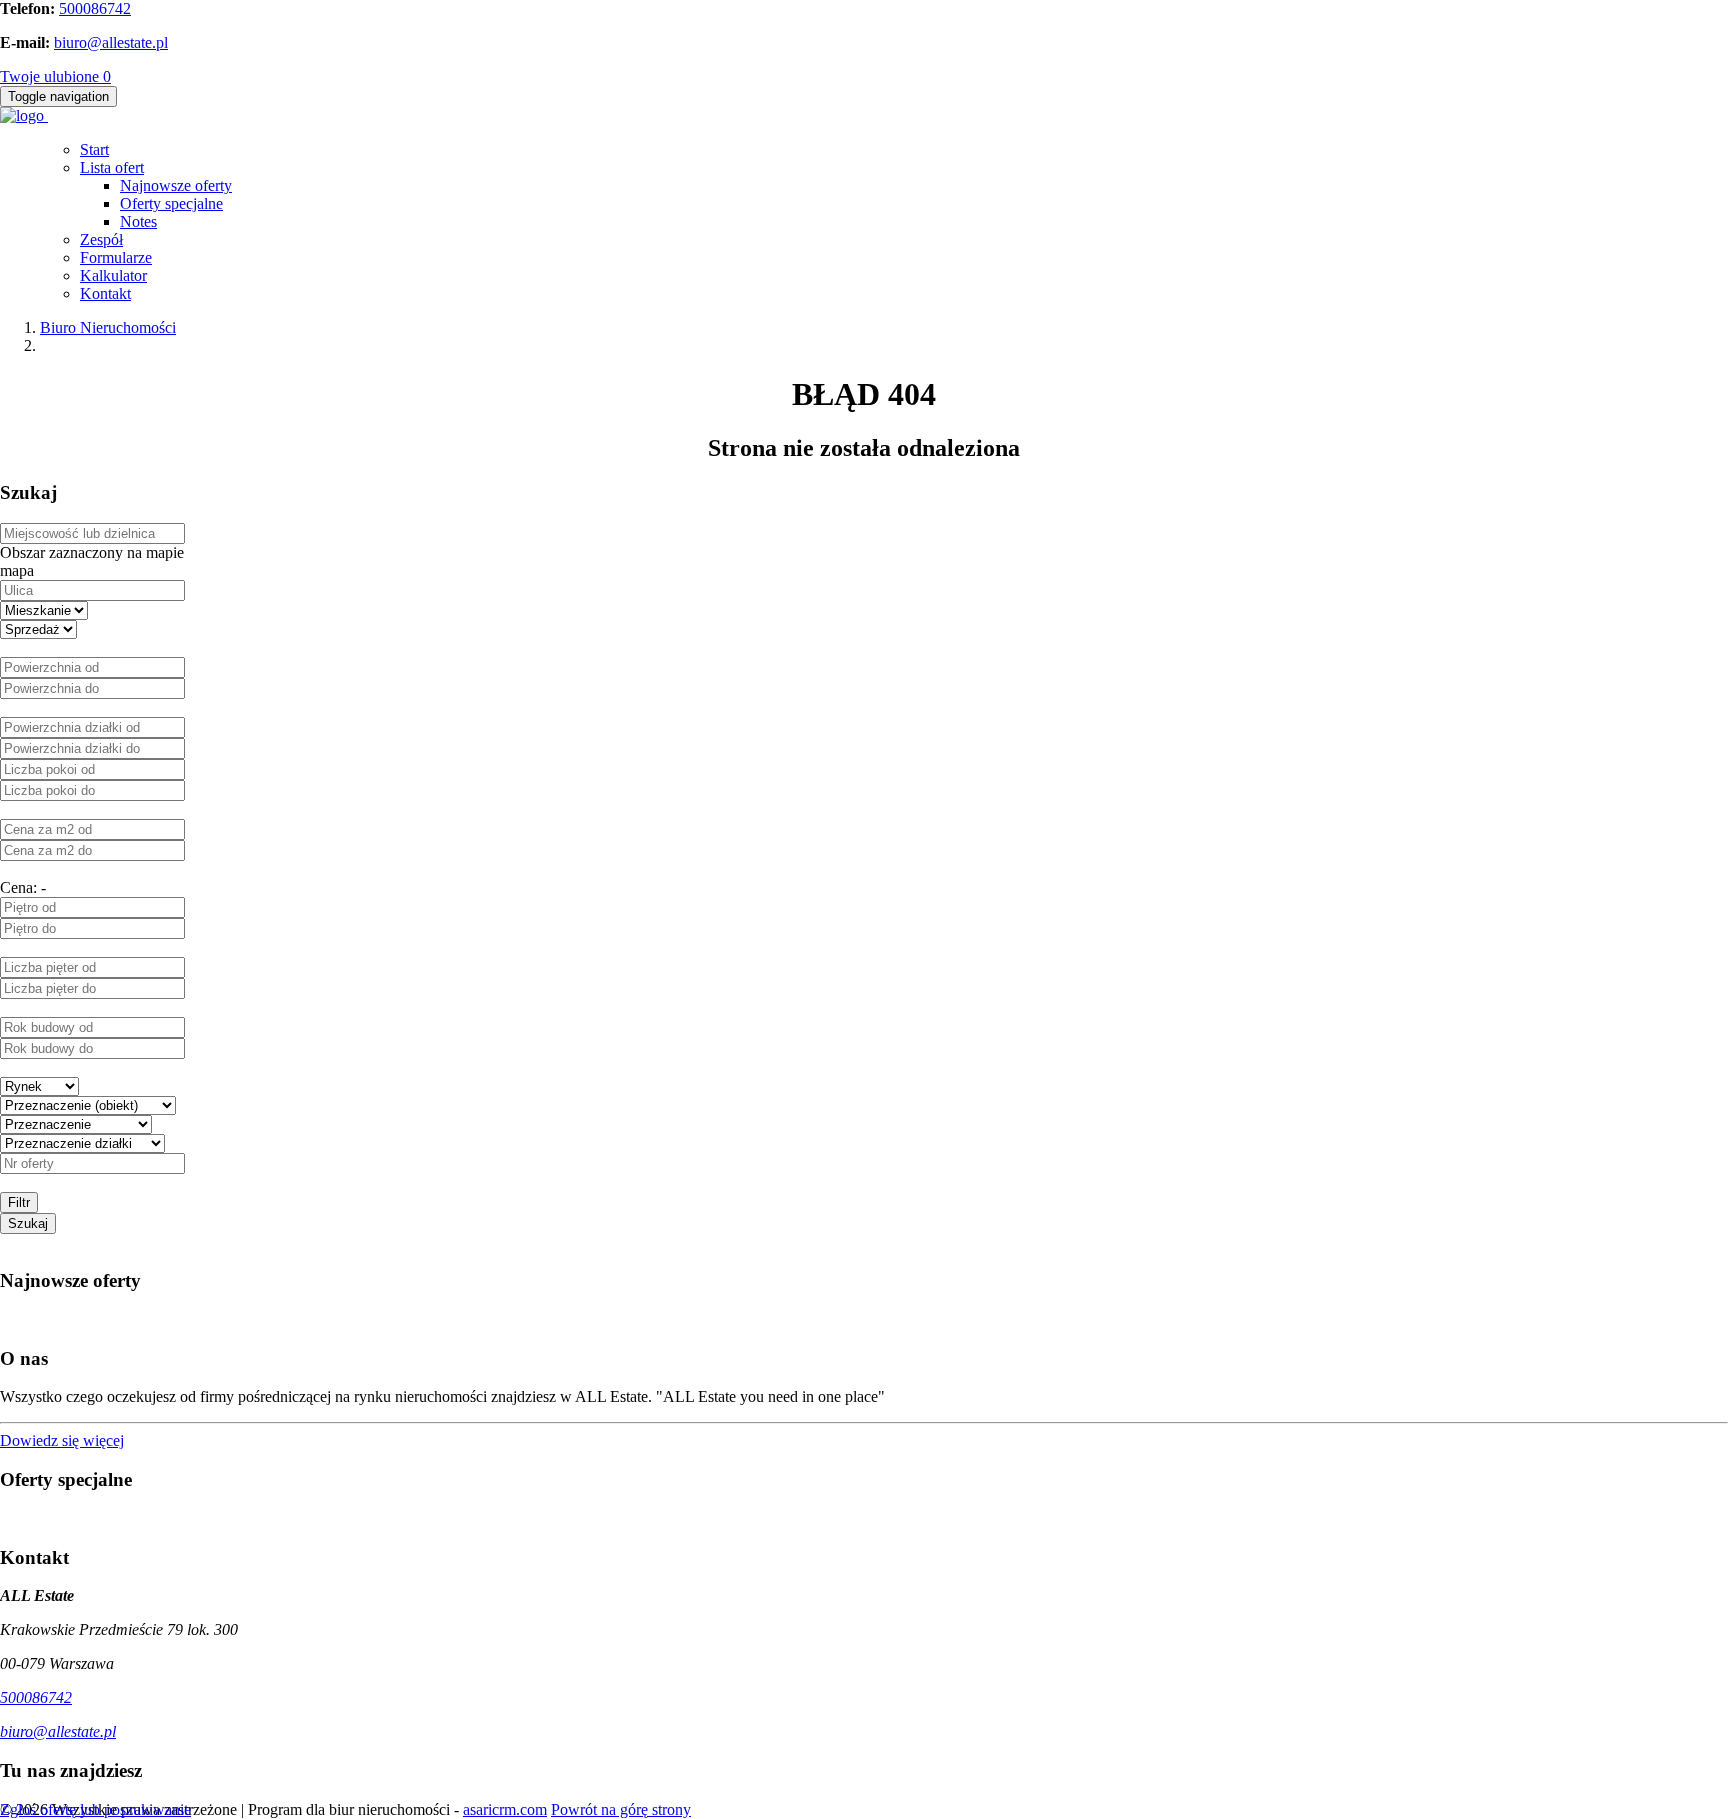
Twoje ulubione (55, 76)
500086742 (95, 8)
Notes (138, 221)
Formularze (116, 257)
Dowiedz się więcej (62, 1440)
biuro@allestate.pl (111, 42)
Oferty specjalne (171, 203)
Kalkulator (113, 275)
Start (94, 149)
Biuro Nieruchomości (108, 327)
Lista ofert (112, 167)
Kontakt (105, 293)
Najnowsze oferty (176, 185)
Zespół (101, 239)
